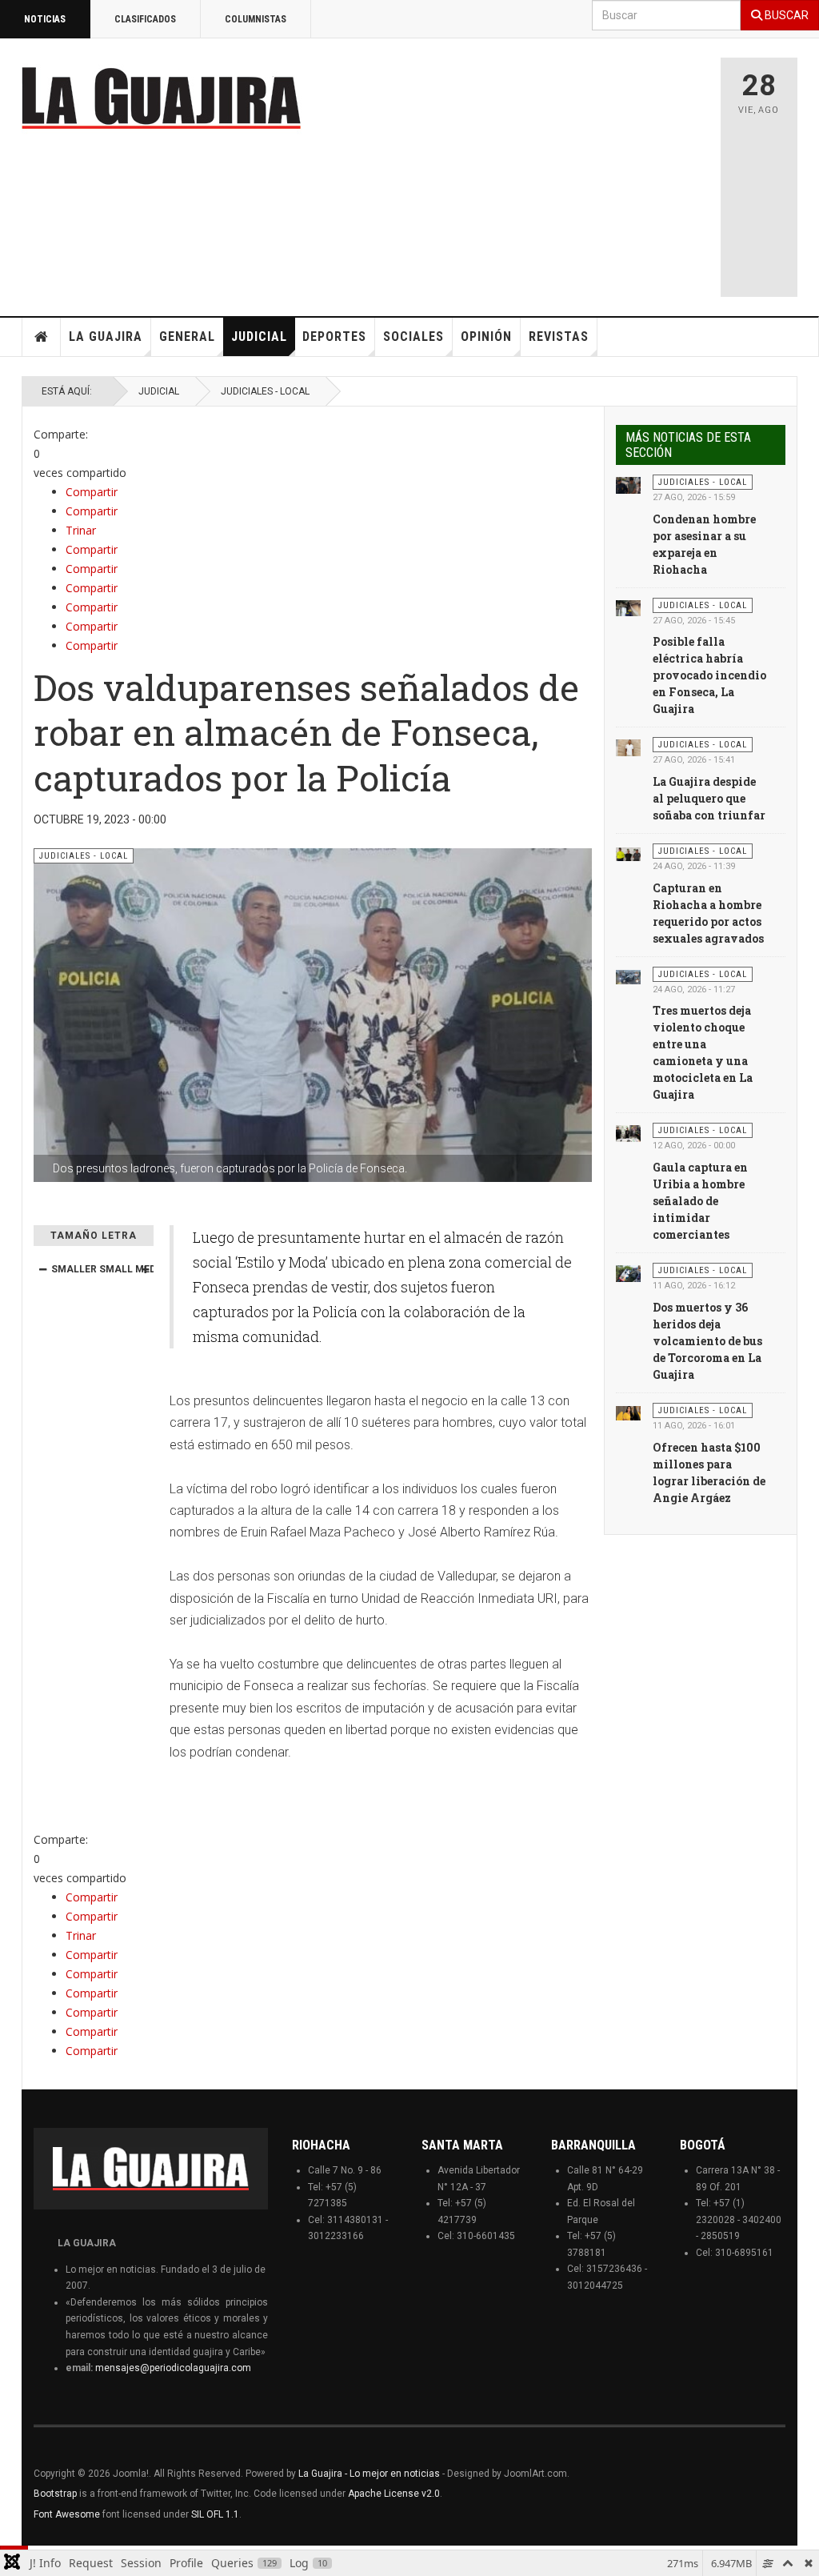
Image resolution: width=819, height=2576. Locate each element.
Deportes (334, 337)
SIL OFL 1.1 (215, 2514)
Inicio (42, 337)
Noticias (45, 19)
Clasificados (145, 19)
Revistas (559, 337)
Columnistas (256, 19)
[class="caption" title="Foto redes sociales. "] (628, 976)
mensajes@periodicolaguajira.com (173, 2368)
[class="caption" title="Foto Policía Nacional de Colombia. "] (628, 853)
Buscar (785, 15)
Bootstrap (55, 2494)
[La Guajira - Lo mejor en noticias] (162, 98)
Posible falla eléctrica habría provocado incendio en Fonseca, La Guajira (709, 675)
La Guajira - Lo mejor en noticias (369, 2474)
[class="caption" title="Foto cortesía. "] (628, 484)
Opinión (486, 337)
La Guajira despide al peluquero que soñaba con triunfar (709, 798)
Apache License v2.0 (394, 2494)
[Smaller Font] (42, 1269)
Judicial (259, 337)
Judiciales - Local (265, 391)
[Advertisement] (566, 170)
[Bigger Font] (145, 1269)
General (187, 337)
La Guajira (106, 337)
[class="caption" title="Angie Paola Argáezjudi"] (628, 1412)
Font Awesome (67, 2514)
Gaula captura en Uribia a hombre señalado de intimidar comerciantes (700, 1201)
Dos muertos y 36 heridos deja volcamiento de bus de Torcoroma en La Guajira (707, 1341)
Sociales (413, 337)
